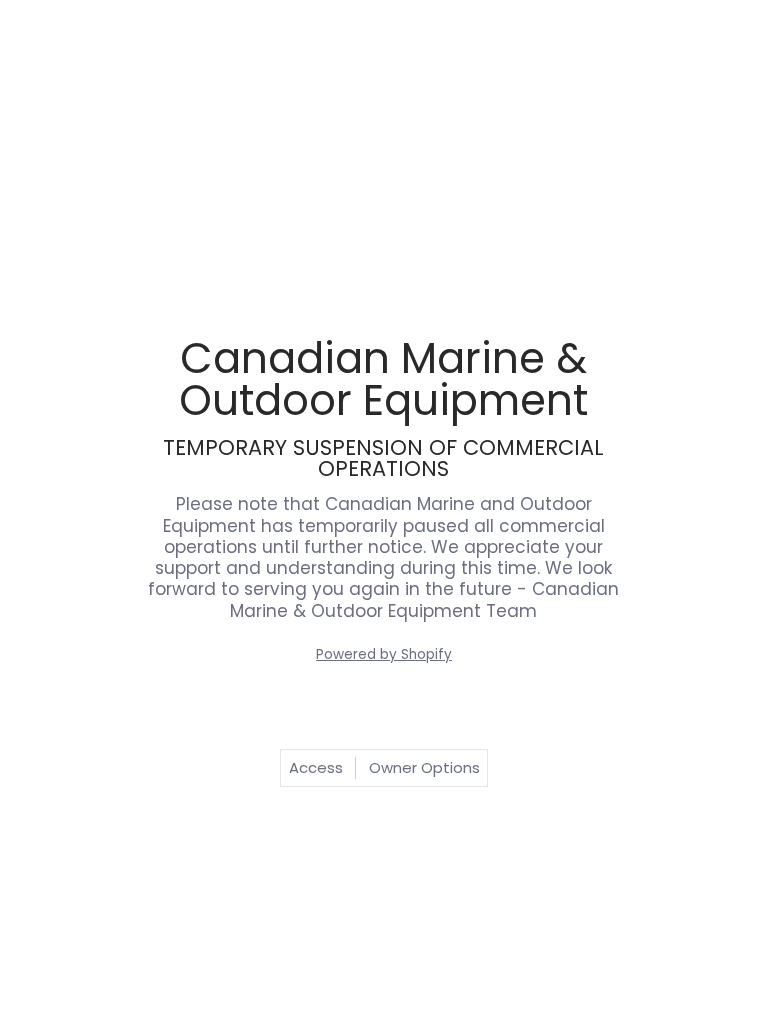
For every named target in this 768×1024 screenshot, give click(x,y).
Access (316, 767)
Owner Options (424, 767)
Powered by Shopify (384, 654)
